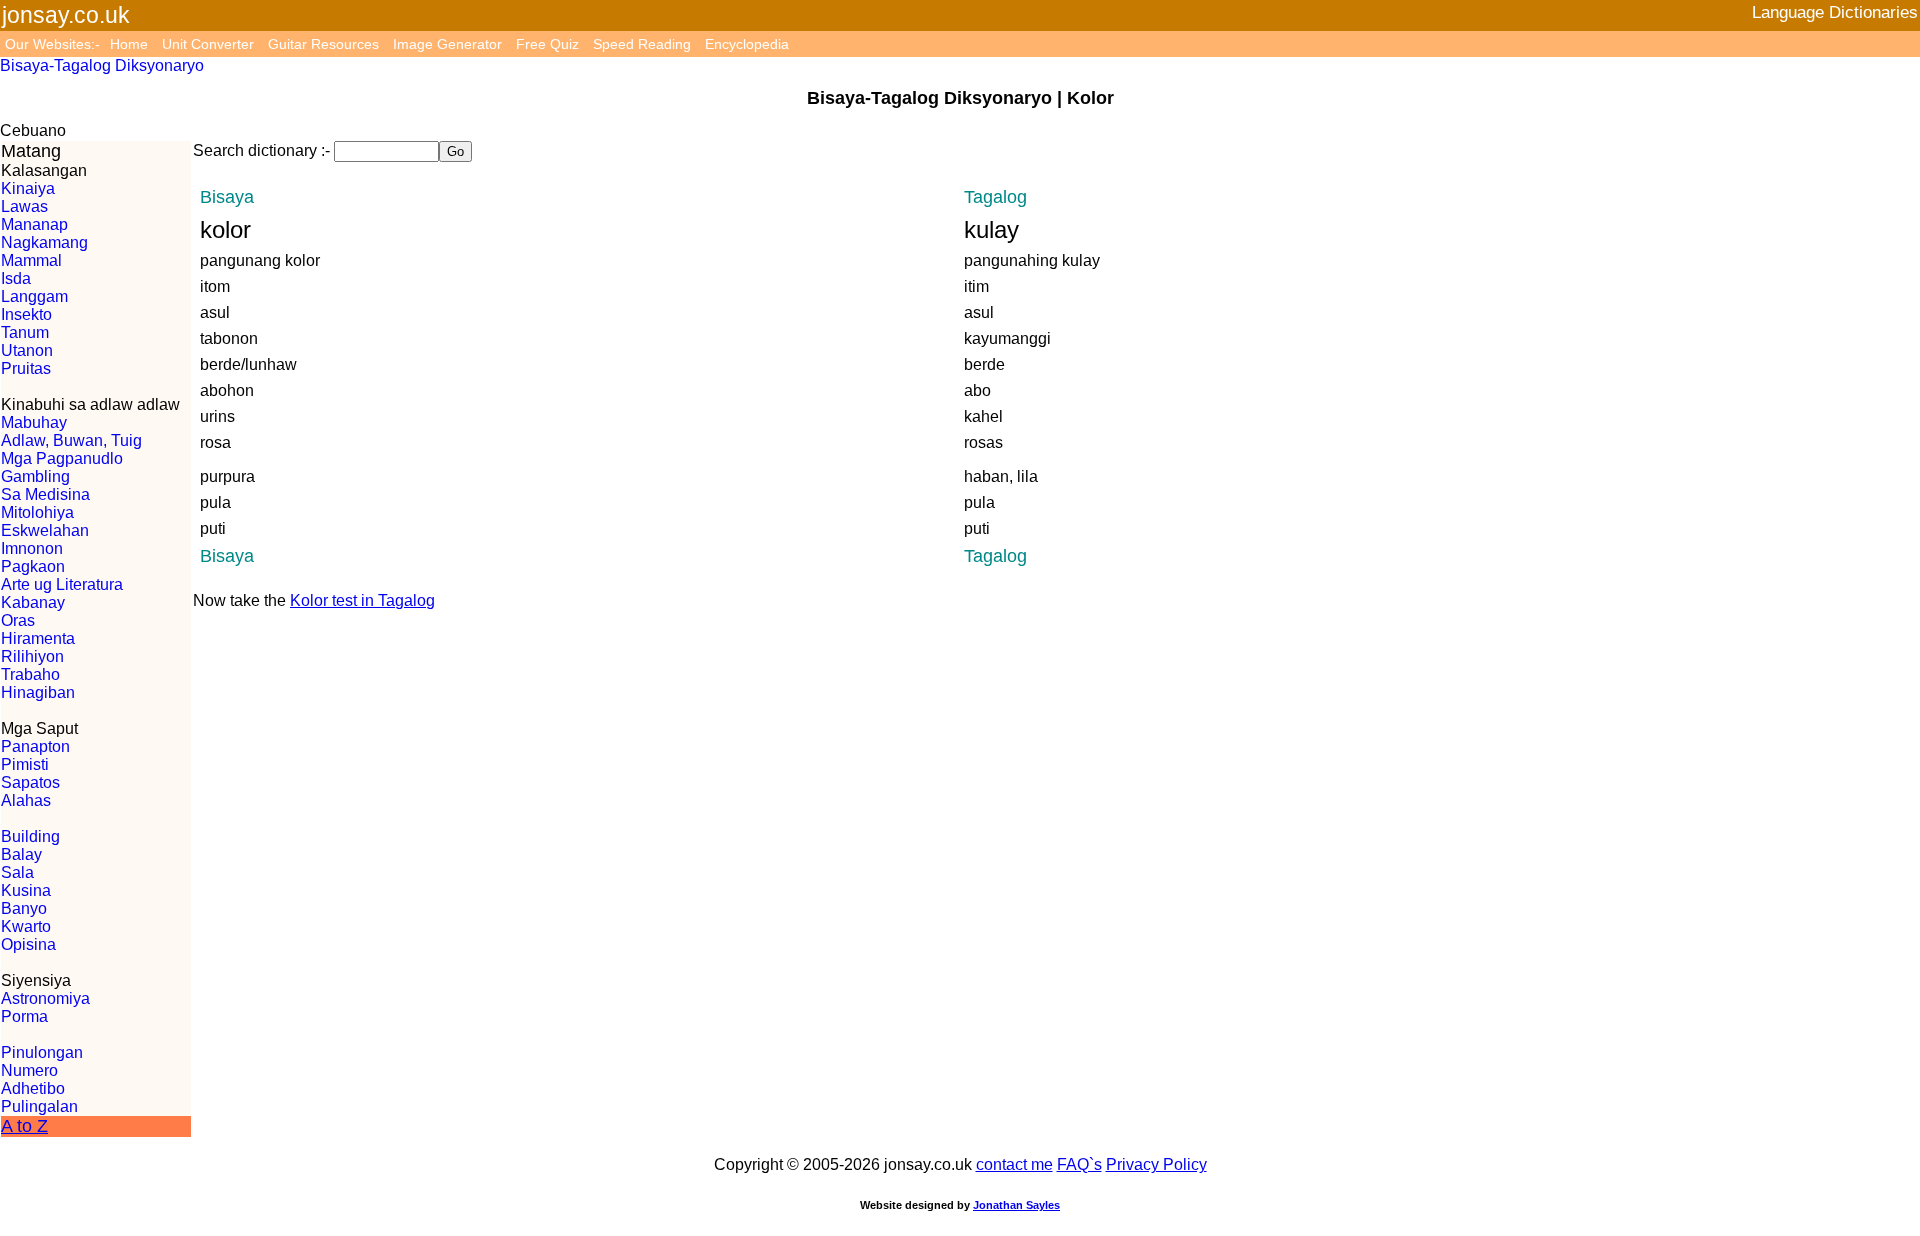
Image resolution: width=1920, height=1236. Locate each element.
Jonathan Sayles (1016, 1205)
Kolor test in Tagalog (362, 600)
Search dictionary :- (261, 150)
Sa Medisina (45, 494)
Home (129, 44)
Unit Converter (208, 44)
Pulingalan (39, 1106)
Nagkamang (44, 242)
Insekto (26, 314)
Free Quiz (547, 44)
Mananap (34, 224)
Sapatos (30, 782)
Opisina (28, 944)
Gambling (35, 476)
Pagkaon (33, 566)
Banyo (24, 908)
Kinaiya (28, 188)
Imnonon (32, 548)
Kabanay (33, 602)
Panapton (35, 746)
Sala (17, 872)
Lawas (24, 206)
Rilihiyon (32, 656)
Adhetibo (33, 1088)
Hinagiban (38, 692)
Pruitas (26, 368)
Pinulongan (42, 1052)
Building (30, 836)
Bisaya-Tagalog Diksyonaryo (102, 65)
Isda (16, 278)
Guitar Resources (323, 44)
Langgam (34, 296)
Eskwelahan (45, 530)
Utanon (27, 350)
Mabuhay (34, 422)
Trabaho (30, 674)
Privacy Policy (1156, 1164)
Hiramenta (38, 638)
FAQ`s (1079, 1164)
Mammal (31, 260)
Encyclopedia (747, 44)
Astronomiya (45, 998)
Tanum (25, 332)
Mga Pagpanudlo (62, 458)
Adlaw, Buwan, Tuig (71, 440)
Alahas (26, 800)
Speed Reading (642, 44)
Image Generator (447, 44)
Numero (29, 1070)
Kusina (26, 890)
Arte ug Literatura (62, 584)
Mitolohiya (37, 512)
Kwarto (26, 926)
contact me (1014, 1164)
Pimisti (25, 764)
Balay (21, 854)
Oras (18, 620)
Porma (24, 1016)
